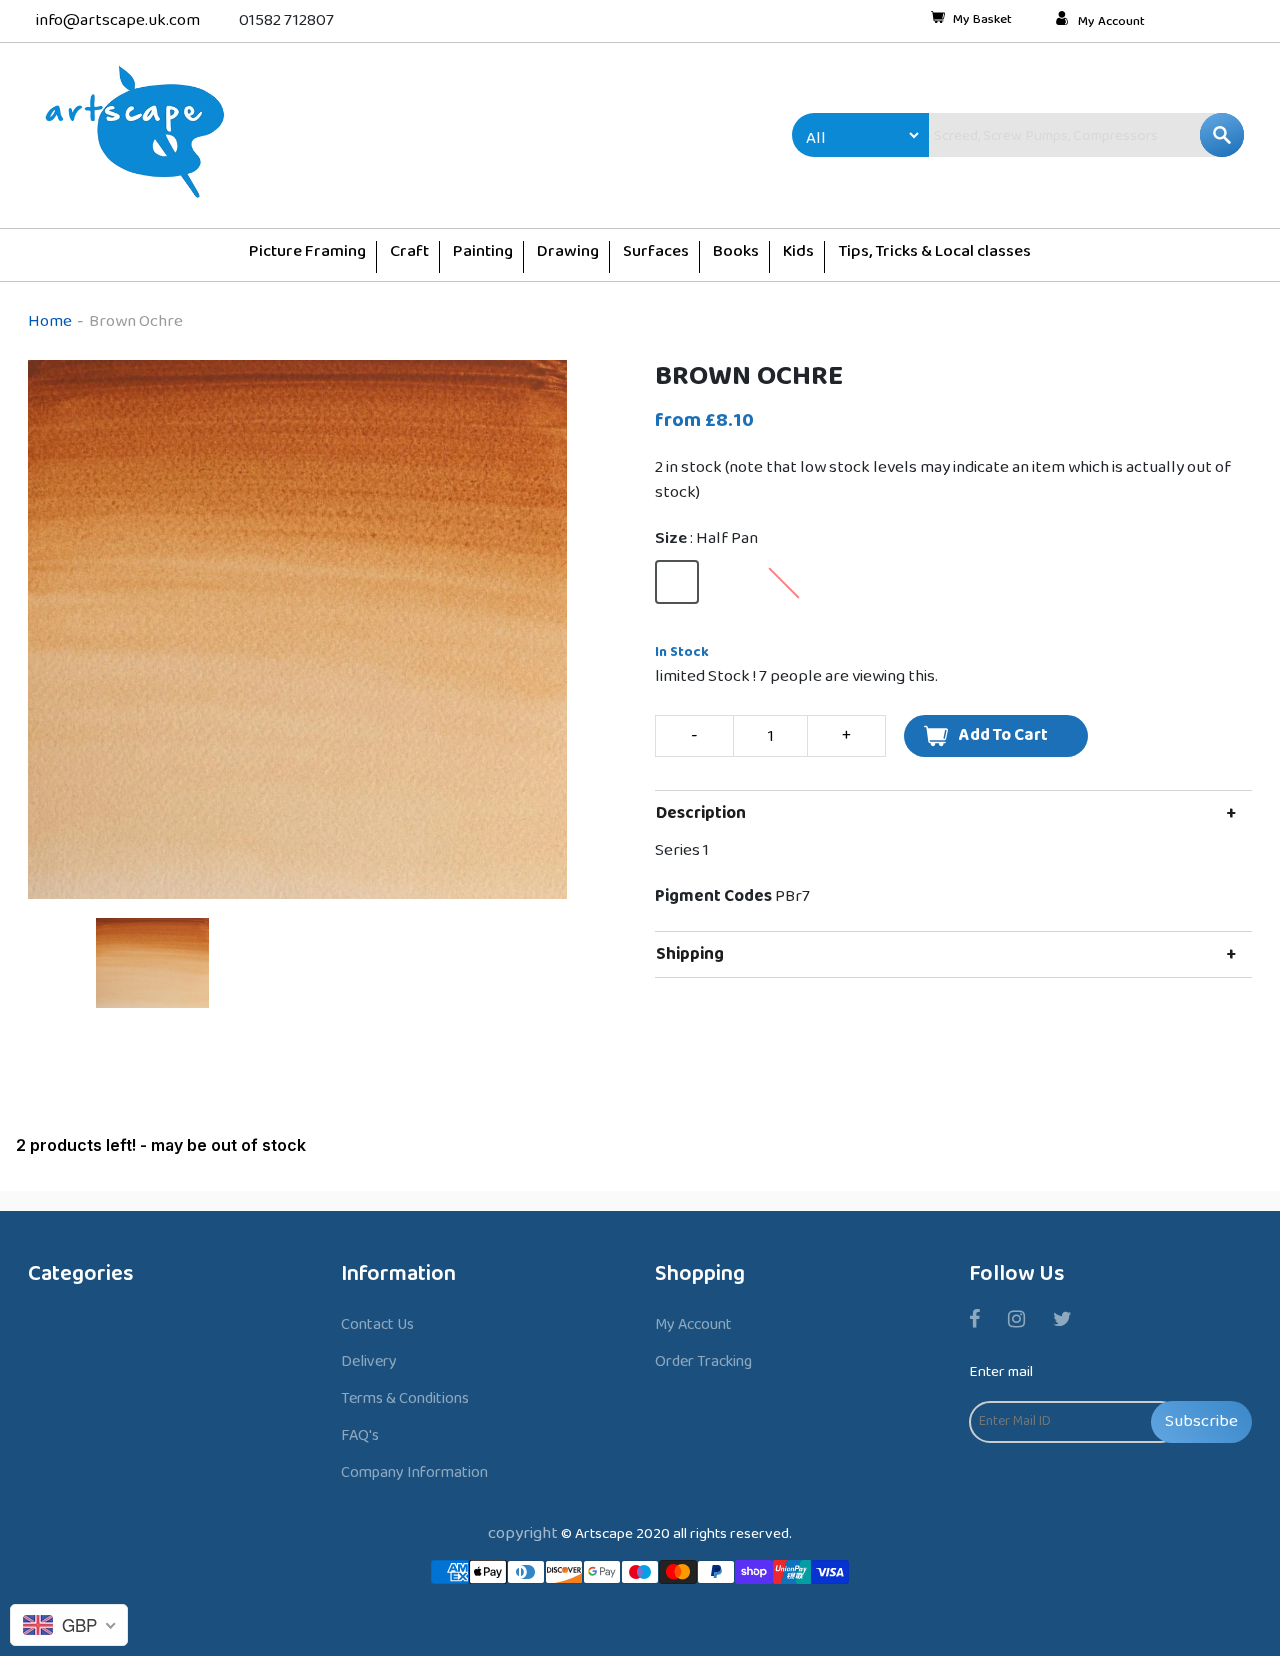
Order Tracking (703, 1361)
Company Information (414, 1472)
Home (50, 321)
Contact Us (377, 1324)
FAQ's (360, 1435)
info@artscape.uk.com (118, 20)
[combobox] (1044, 135)
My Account (1111, 22)
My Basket (982, 21)
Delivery (369, 1361)
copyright (523, 1533)
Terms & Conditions (405, 1398)
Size (706, 539)
